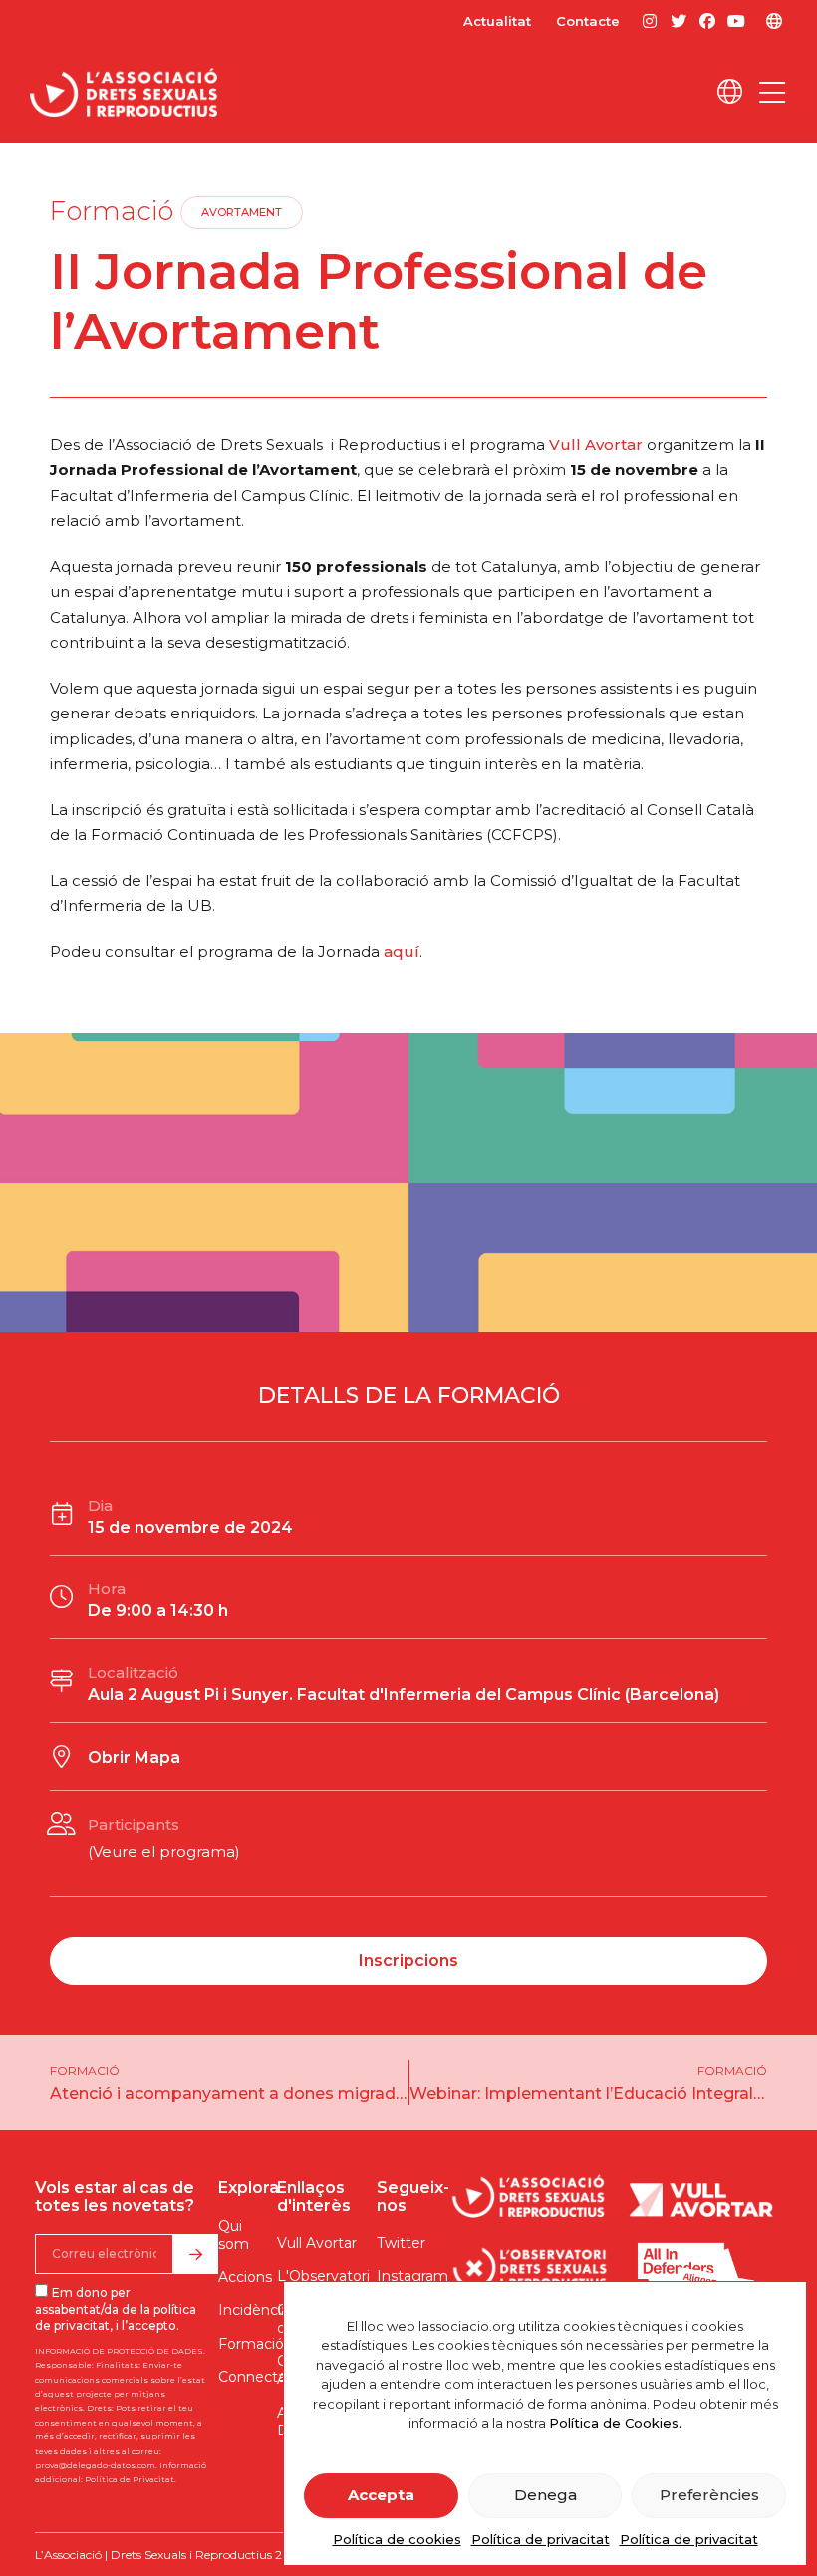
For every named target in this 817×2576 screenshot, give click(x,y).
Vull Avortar (596, 445)
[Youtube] (737, 21)
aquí (402, 951)
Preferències (709, 2495)
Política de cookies (397, 2539)
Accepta (381, 2495)
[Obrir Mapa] (61, 1756)
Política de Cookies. (615, 2423)
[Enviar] (196, 2254)
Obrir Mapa (134, 1757)
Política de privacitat (541, 2539)
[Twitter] (678, 21)
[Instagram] (649, 21)
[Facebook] (708, 21)
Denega (545, 2495)
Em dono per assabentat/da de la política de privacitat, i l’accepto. (116, 2309)
